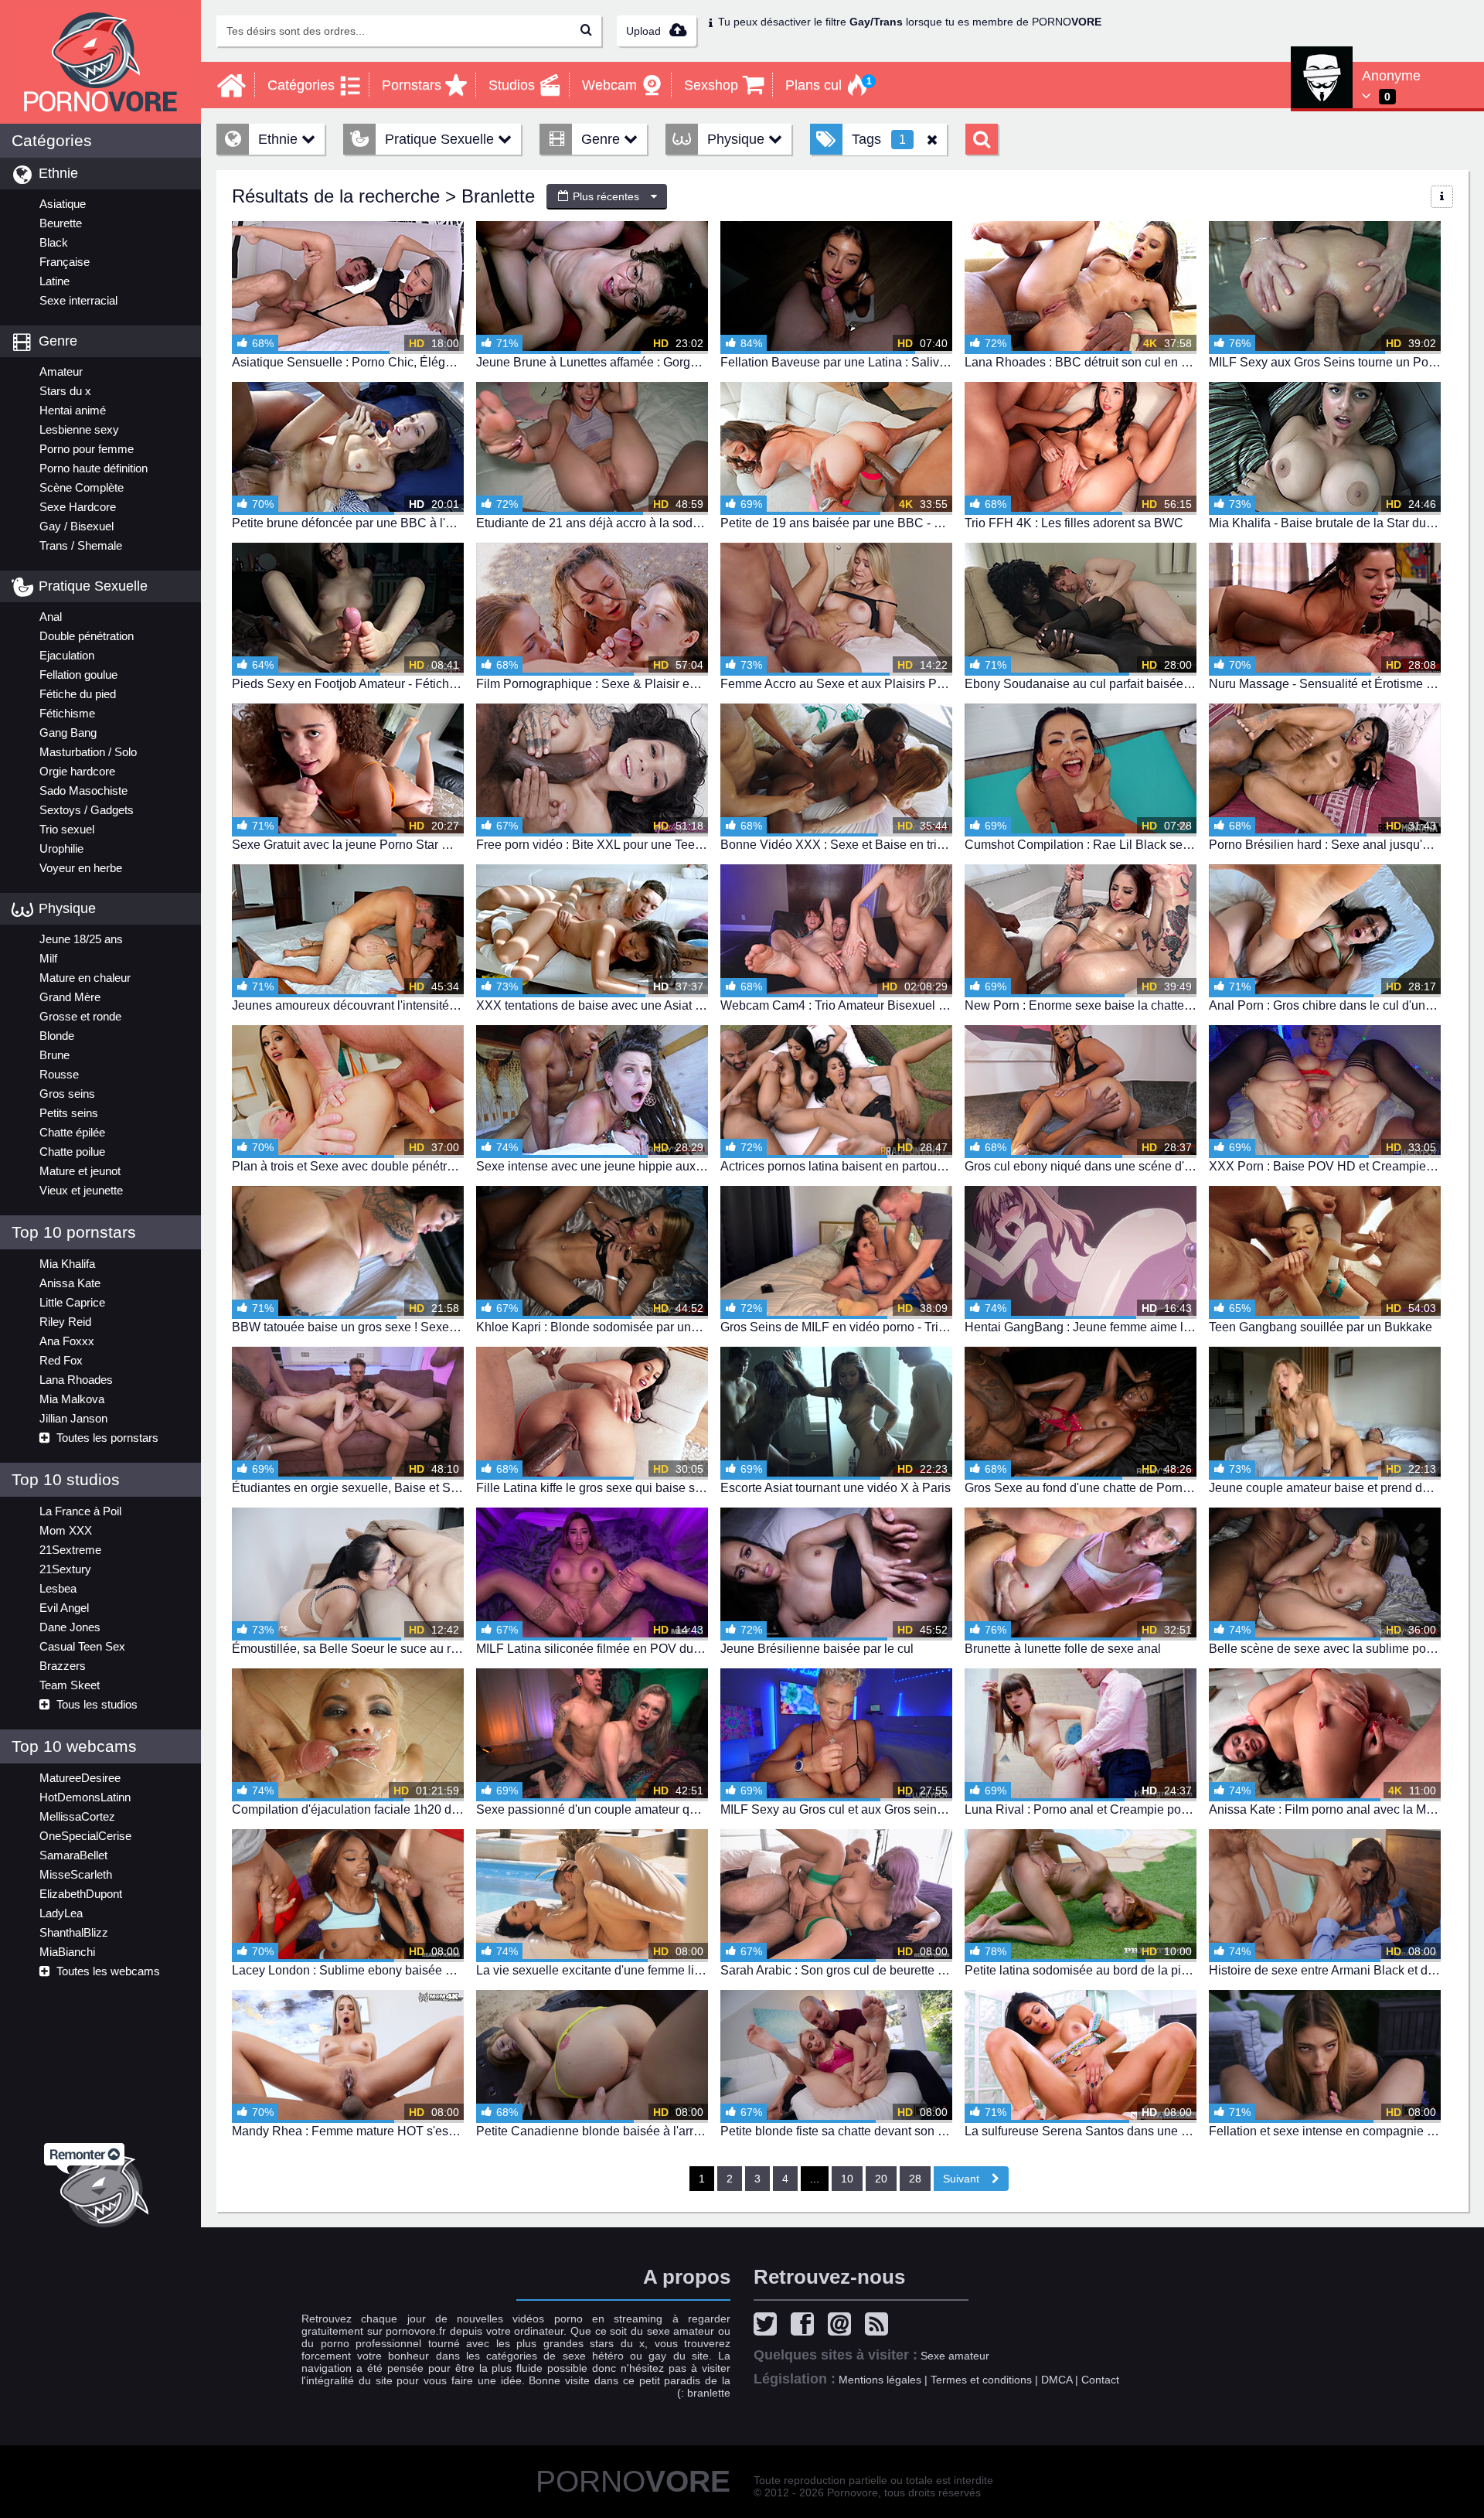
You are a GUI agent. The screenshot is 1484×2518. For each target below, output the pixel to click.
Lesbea (58, 1588)
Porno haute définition (94, 468)
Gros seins (67, 1094)
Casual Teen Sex (82, 1646)
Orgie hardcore (77, 771)
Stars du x (65, 391)
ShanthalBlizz (74, 1932)
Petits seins (69, 1113)
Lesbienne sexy (79, 429)
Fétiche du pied (78, 694)
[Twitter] (769, 2326)
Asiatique (63, 204)
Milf (48, 958)
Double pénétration (87, 636)
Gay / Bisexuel (77, 526)
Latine (54, 281)
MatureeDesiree (80, 1778)
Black (54, 242)
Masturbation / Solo (88, 752)
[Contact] (843, 2326)
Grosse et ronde (80, 1016)
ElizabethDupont (81, 1894)
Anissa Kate (70, 1283)
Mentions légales (880, 2380)
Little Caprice (72, 1302)
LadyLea (61, 1913)
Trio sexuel (67, 829)
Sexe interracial (78, 300)
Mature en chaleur (85, 978)
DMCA (1057, 2380)
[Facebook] (806, 2326)
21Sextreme (70, 1550)
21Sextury (65, 1569)
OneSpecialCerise (85, 1836)
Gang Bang (68, 733)
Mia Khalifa (67, 1264)
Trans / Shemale (81, 545)
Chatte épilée (72, 1132)
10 (847, 2179)
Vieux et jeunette (81, 1190)
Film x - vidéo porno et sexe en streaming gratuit (100, 62)
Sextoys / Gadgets (87, 810)
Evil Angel (64, 1608)
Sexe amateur (955, 2356)
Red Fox (61, 1360)
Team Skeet (70, 1685)
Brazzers (63, 1666)
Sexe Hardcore (78, 507)
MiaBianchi (67, 1952)
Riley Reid (65, 1322)
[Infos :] (1442, 197)
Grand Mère (70, 997)
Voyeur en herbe (81, 868)
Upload (645, 31)
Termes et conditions (981, 2380)
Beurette (61, 223)
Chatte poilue (72, 1152)
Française (65, 262)
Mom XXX (66, 1530)
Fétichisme (67, 713)
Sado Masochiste (83, 790)
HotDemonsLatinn (85, 1797)
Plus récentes (604, 196)
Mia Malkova (72, 1399)
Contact (1100, 2380)
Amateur (61, 371)
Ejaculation (67, 655)
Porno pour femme (87, 449)
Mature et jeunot (80, 1171)
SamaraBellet (73, 1855)
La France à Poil (80, 1511)
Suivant (967, 2179)
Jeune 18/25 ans (81, 939)
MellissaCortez (77, 1816)
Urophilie (61, 848)
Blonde (57, 1036)
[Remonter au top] (100, 2181)
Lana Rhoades (76, 1380)
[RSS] (880, 2326)
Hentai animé (73, 410)
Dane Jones (70, 1627)
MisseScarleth (76, 1874)
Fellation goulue (78, 675)
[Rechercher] (586, 31)
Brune (54, 1055)
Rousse (59, 1074)
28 (915, 2179)
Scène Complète (82, 487)
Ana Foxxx (67, 1341)
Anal (51, 617)
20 (881, 2179)
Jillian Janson (73, 1418)
